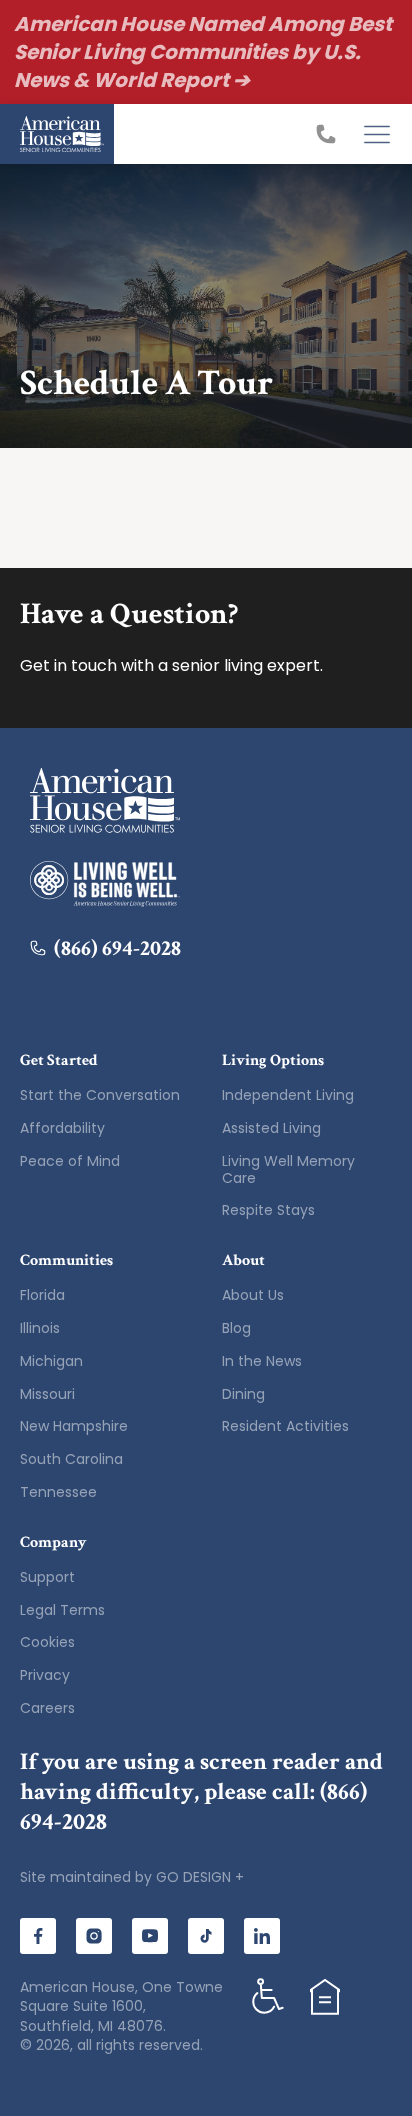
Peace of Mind (70, 1161)
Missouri (47, 1394)
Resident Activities (285, 1426)
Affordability (62, 1128)
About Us (253, 1295)
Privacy (45, 1675)
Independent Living (288, 1095)
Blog (236, 1328)
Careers (47, 1708)
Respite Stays (268, 1210)
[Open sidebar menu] (377, 134)
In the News (262, 1361)
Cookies (47, 1642)
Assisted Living (271, 1128)
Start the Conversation (100, 1095)
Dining (243, 1394)
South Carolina (71, 1459)
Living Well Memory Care (288, 1169)
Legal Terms (62, 1610)
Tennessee (58, 1492)
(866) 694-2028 (117, 949)
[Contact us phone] (331, 134)
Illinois (40, 1328)
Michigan (51, 1361)
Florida (42, 1295)
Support (47, 1577)
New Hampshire (74, 1426)
